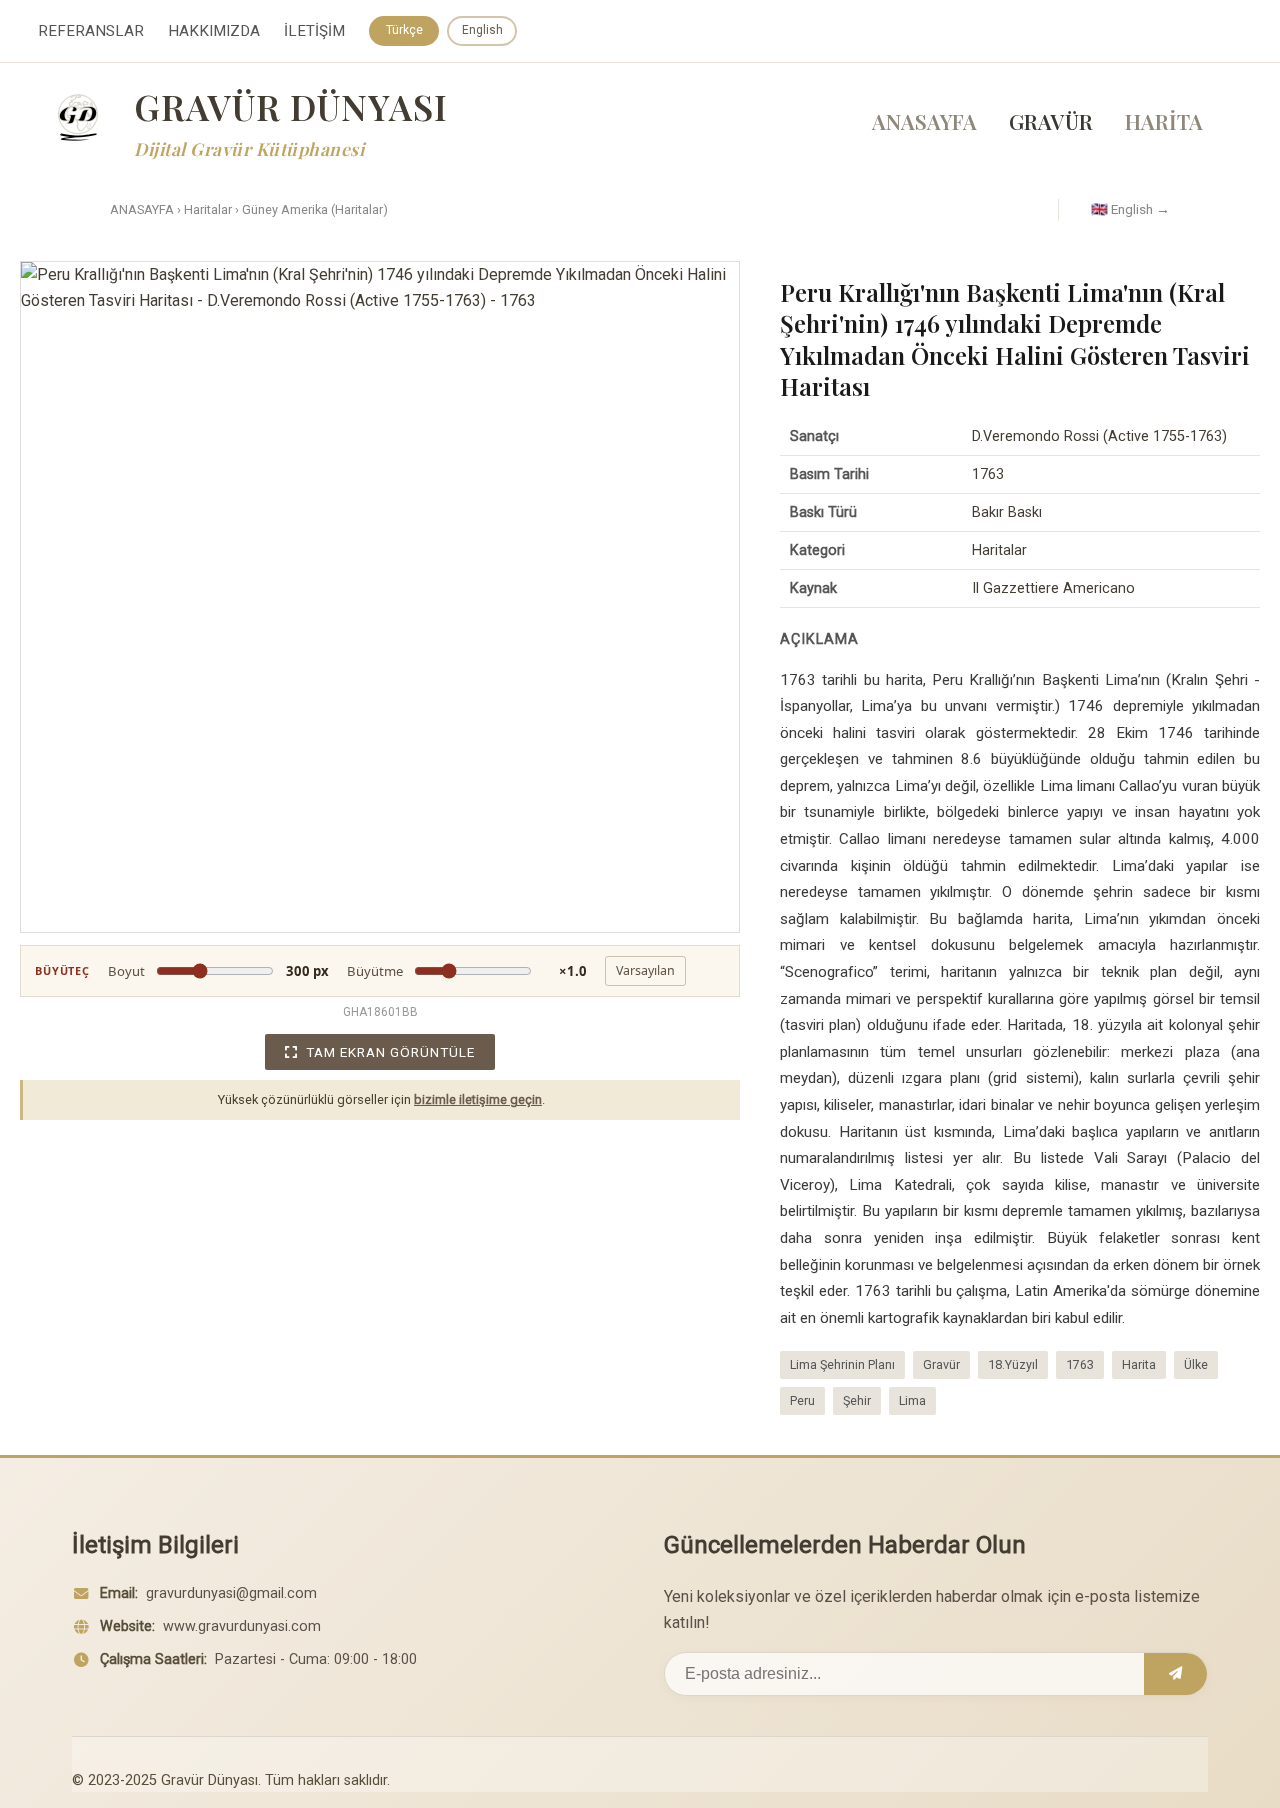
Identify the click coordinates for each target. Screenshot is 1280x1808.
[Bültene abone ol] (1175, 1674)
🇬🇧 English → (1130, 209)
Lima (912, 1400)
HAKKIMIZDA (214, 31)
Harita (1139, 1364)
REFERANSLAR (91, 31)
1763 (1080, 1364)
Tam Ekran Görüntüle (390, 1052)
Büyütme (467, 971)
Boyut (218, 971)
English (482, 30)
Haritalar (208, 209)
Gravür (941, 1364)
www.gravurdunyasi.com (242, 1626)
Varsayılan (645, 970)
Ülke (1196, 1364)
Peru (802, 1400)
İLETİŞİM (314, 31)
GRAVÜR (1051, 121)
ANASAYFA (924, 121)
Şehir (857, 1400)
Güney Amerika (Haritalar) (315, 209)
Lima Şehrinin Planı (842, 1364)
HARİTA (1164, 121)
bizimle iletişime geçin (478, 1099)
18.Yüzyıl (1013, 1364)
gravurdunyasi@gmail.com (231, 1593)
